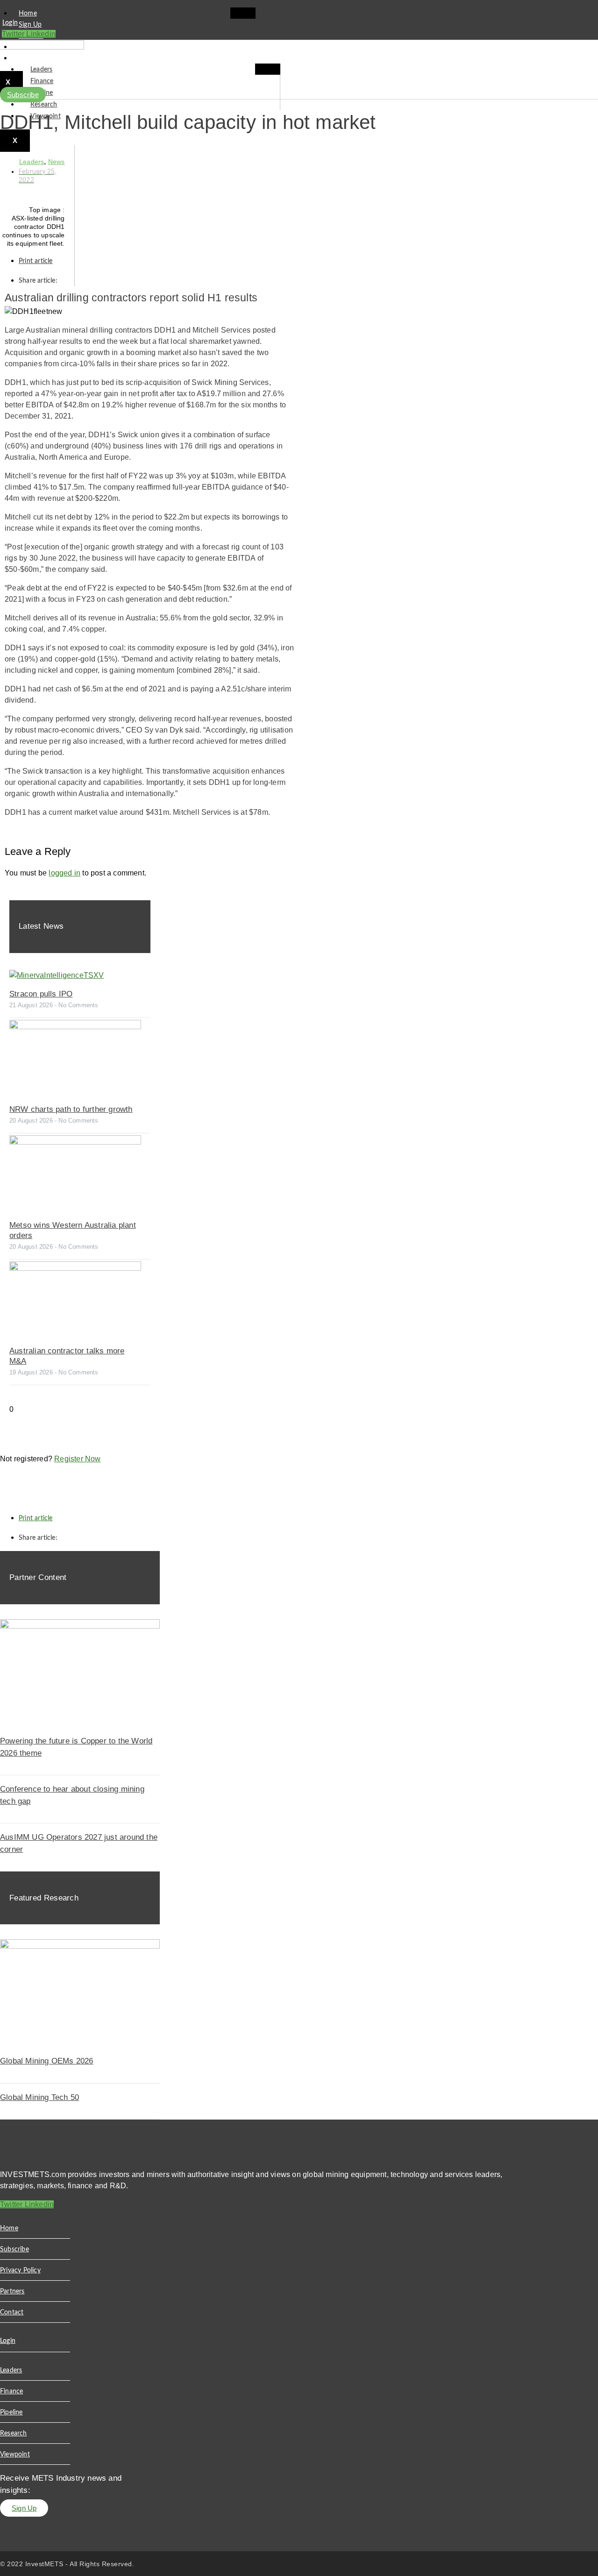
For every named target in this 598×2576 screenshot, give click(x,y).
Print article (36, 261)
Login (10, 23)
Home (28, 14)
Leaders (41, 70)
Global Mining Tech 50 (39, 2097)
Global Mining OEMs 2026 (47, 2061)
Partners (12, 2291)
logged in (64, 873)
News (57, 162)
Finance (42, 81)
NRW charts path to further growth (71, 1109)
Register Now (77, 1459)
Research (44, 105)
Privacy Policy (20, 2270)
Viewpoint (15, 2455)
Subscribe (33, 58)
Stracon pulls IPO (41, 994)
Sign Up (30, 25)
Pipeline (11, 2412)
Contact (12, 2313)
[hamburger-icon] (243, 13)
